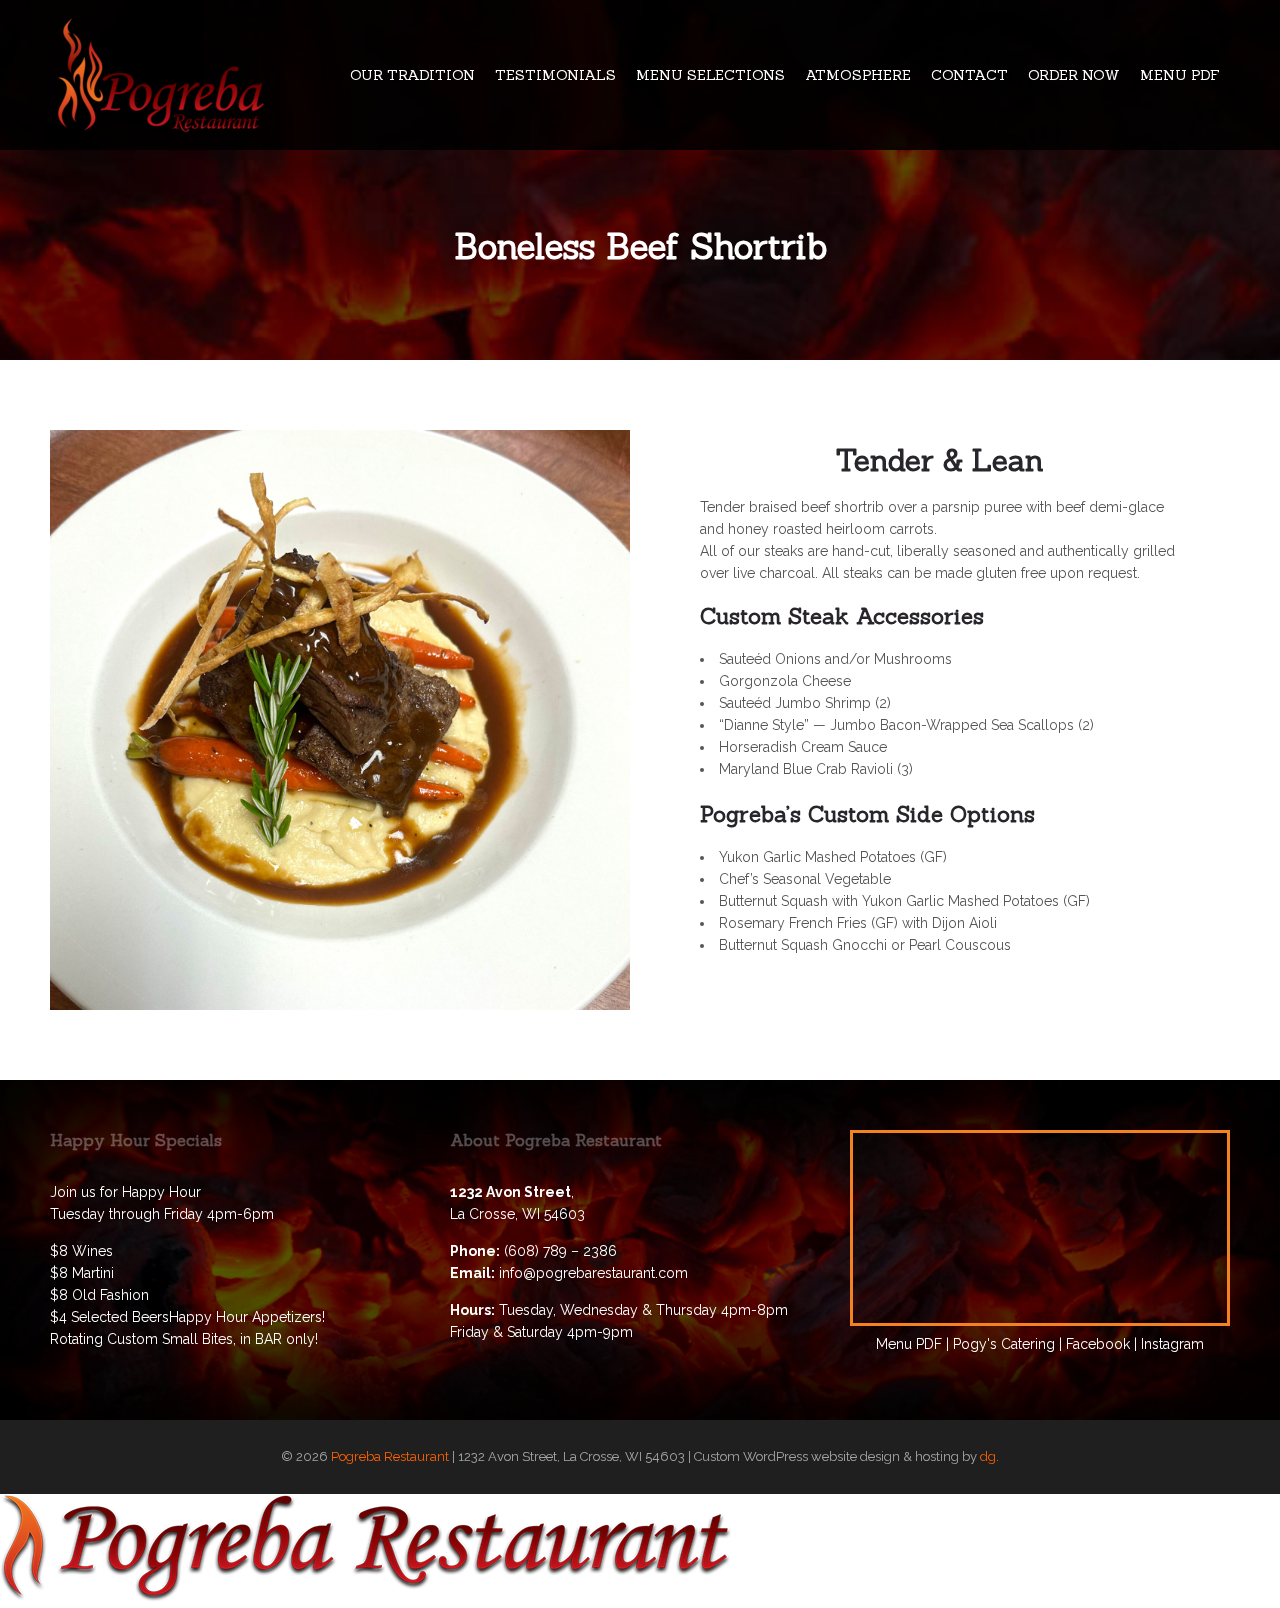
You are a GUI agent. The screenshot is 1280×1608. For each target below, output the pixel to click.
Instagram (1172, 1344)
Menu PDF (1180, 75)
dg (988, 1456)
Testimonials (555, 75)
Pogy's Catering (1004, 1344)
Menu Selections (710, 75)
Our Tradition (412, 75)
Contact (969, 75)
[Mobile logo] (366, 1597)
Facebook (1098, 1344)
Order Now (1074, 75)
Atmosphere (858, 75)
